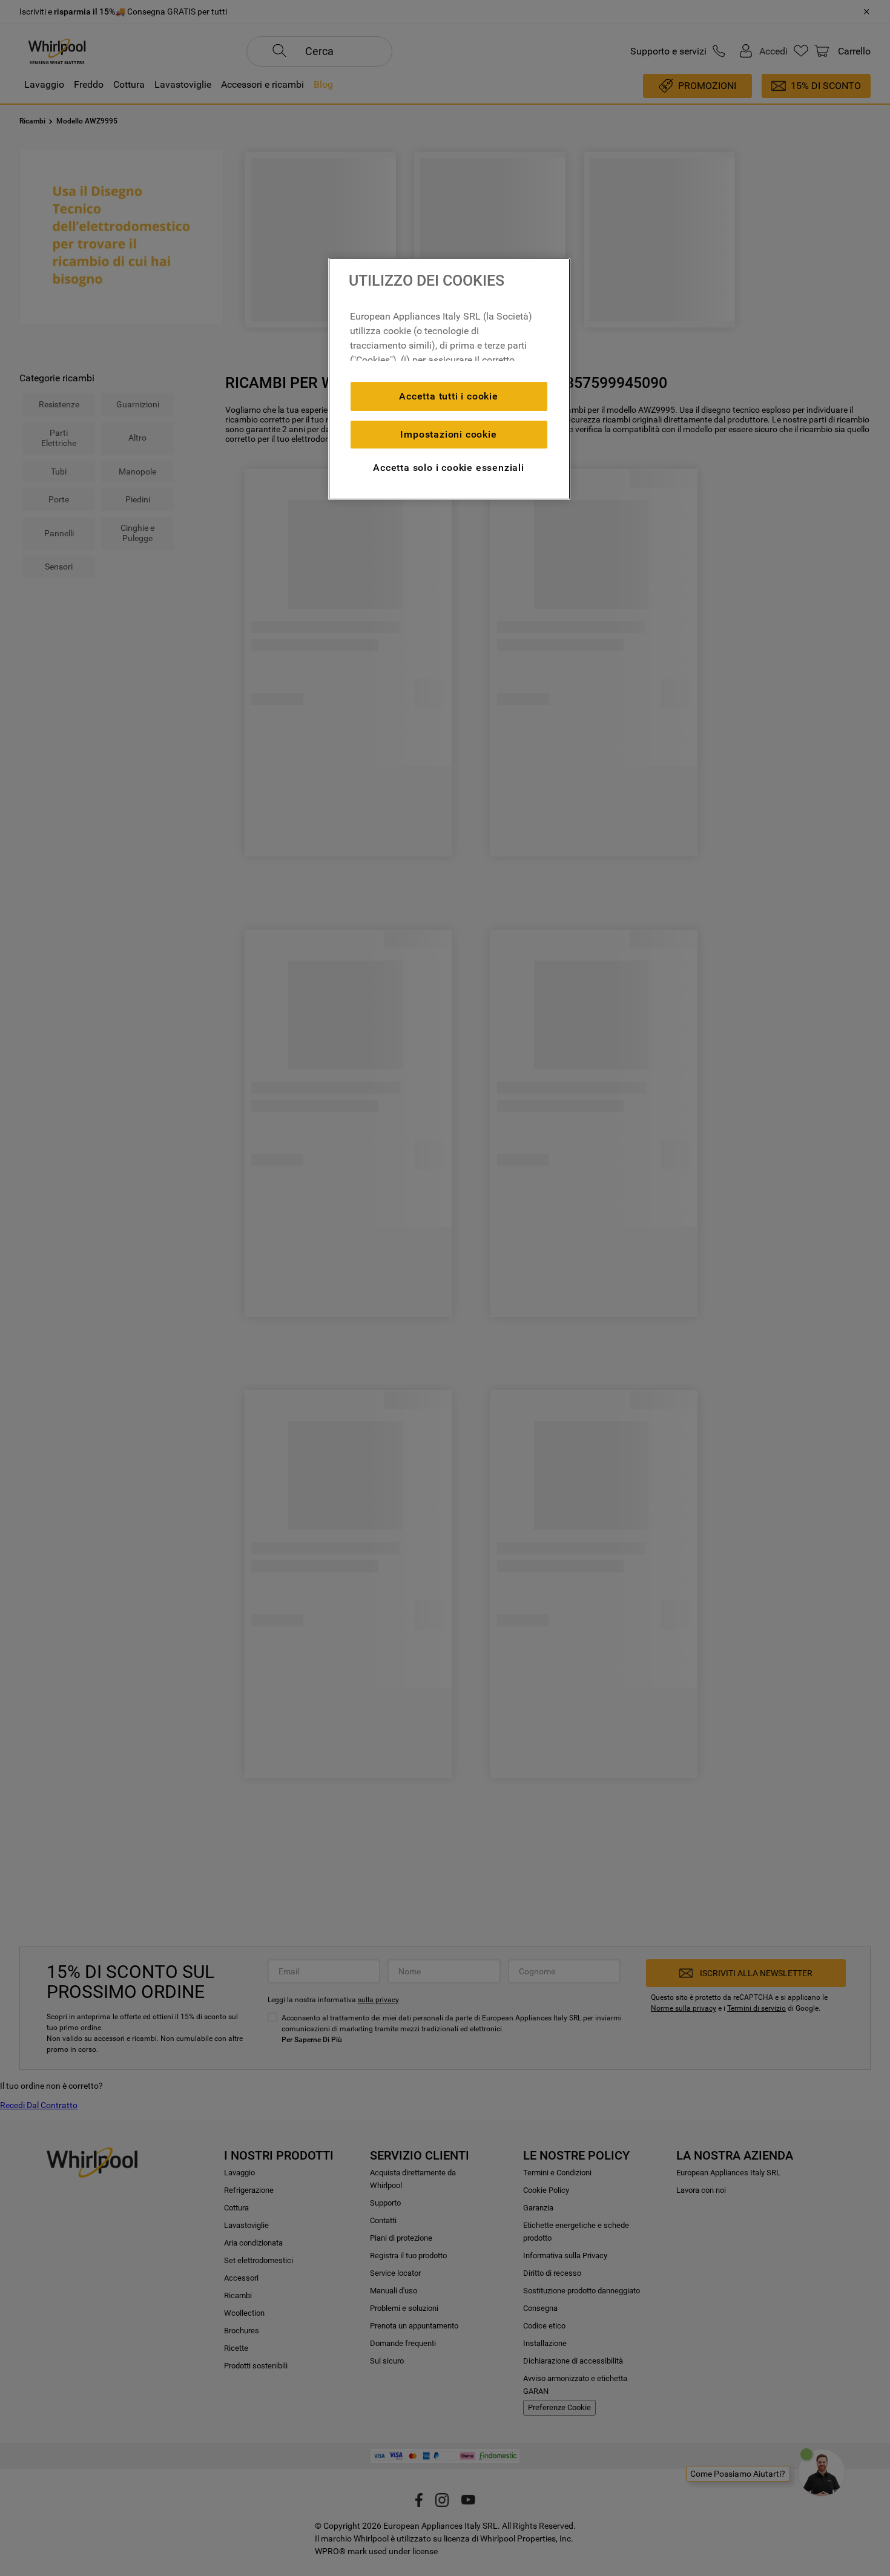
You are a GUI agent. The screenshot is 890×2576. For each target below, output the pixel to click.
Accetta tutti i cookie (449, 396)
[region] (449, 379)
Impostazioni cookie (448, 434)
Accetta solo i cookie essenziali (449, 468)
